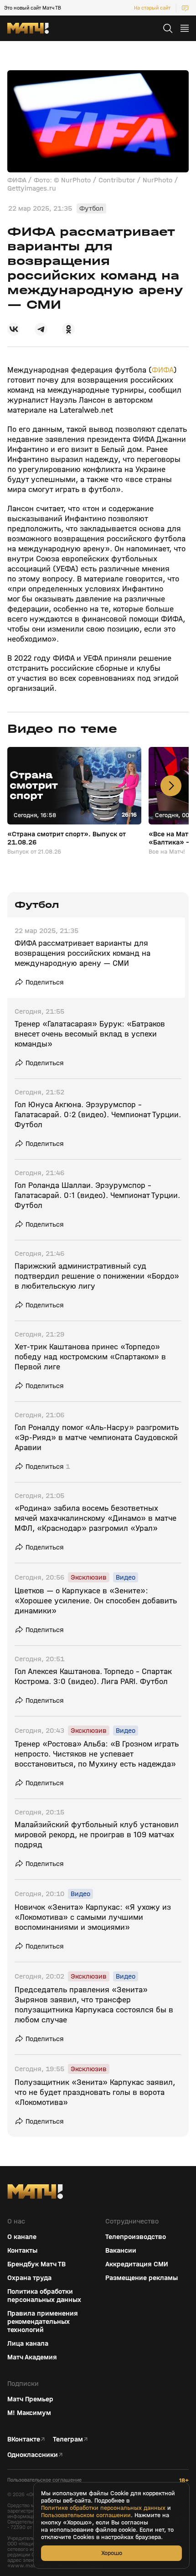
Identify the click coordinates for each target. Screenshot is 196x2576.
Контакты (22, 2250)
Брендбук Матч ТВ (36, 2264)
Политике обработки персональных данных (103, 2508)
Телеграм (68, 2439)
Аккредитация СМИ (137, 2264)
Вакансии (121, 2250)
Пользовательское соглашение (44, 2480)
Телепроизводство (136, 2237)
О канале (22, 2237)
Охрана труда (29, 2278)
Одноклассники (33, 2455)
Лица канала (28, 2343)
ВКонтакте (24, 2439)
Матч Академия (32, 2357)
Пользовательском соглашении (86, 2515)
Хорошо (112, 2553)
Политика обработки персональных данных (44, 2296)
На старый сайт (152, 8)
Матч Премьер (30, 2399)
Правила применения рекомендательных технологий (43, 2322)
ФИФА (163, 370)
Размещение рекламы (142, 2278)
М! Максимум (29, 2413)
